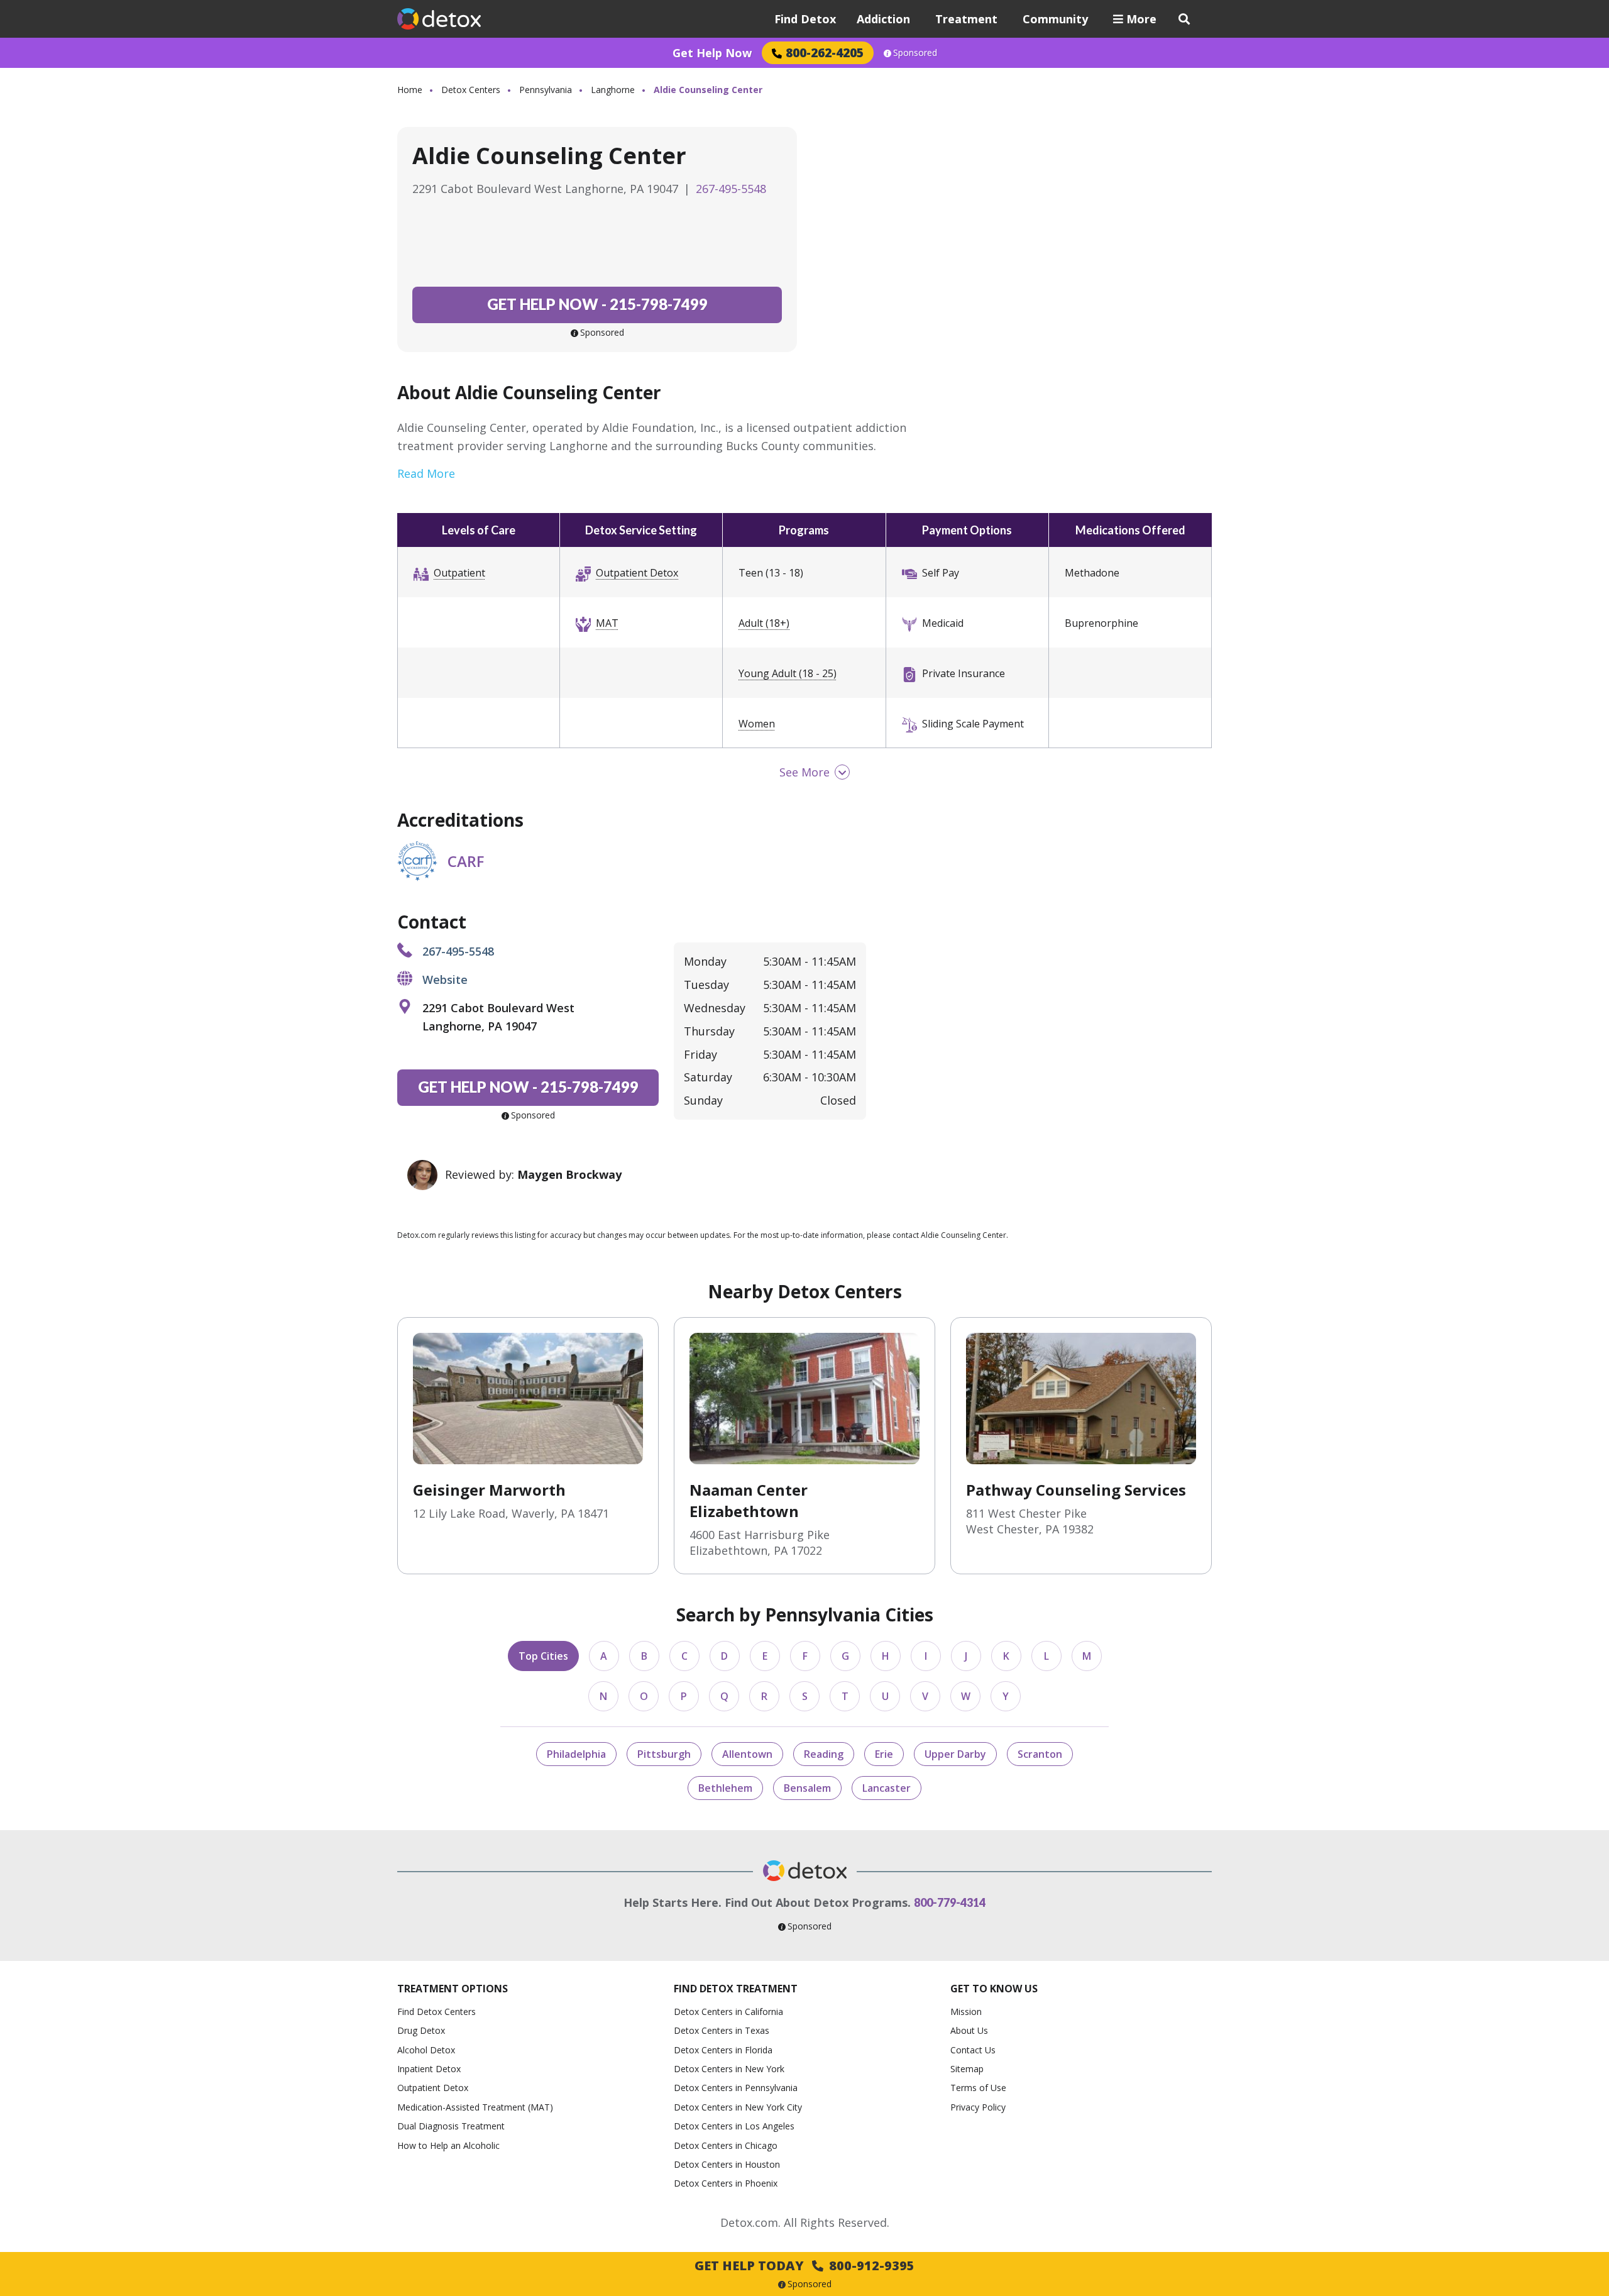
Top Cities (543, 1656)
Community (1055, 19)
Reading (824, 1754)
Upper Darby (955, 1754)
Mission (966, 2012)
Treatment (966, 19)
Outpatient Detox (637, 573)
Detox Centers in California (728, 2012)
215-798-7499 (597, 304)
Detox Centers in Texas (722, 2030)
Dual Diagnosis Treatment (451, 2126)
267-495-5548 (731, 189)
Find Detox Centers (437, 2012)
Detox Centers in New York (729, 2069)
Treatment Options (453, 1989)
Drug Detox (421, 2030)
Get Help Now (712, 53)
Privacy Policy (978, 2107)
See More (804, 772)
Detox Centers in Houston (727, 2164)
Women (757, 724)
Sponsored (915, 53)
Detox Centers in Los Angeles (734, 2126)
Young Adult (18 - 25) (788, 673)
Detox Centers (471, 90)
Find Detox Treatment (736, 1989)
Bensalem (807, 1788)
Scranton (1040, 1754)
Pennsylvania (546, 90)
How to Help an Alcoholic (448, 2145)
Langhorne (613, 90)
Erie (884, 1754)
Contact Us (973, 2050)
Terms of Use (978, 2088)
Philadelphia (576, 1754)
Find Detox (805, 19)
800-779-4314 (950, 1902)
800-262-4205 (825, 52)
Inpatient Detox (429, 2069)
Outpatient (459, 573)
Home (410, 90)
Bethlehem (725, 1788)
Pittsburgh (664, 1754)
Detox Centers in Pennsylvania (736, 2088)
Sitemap (967, 2069)
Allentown (747, 1754)
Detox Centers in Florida (723, 2050)
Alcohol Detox (426, 2050)
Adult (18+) (764, 623)
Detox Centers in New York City (738, 2107)
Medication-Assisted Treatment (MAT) (475, 2107)
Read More (426, 473)
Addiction (883, 19)
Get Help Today (804, 2266)
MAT (607, 623)
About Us (969, 2030)
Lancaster (887, 1788)
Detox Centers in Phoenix (726, 2183)
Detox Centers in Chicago (726, 2145)
